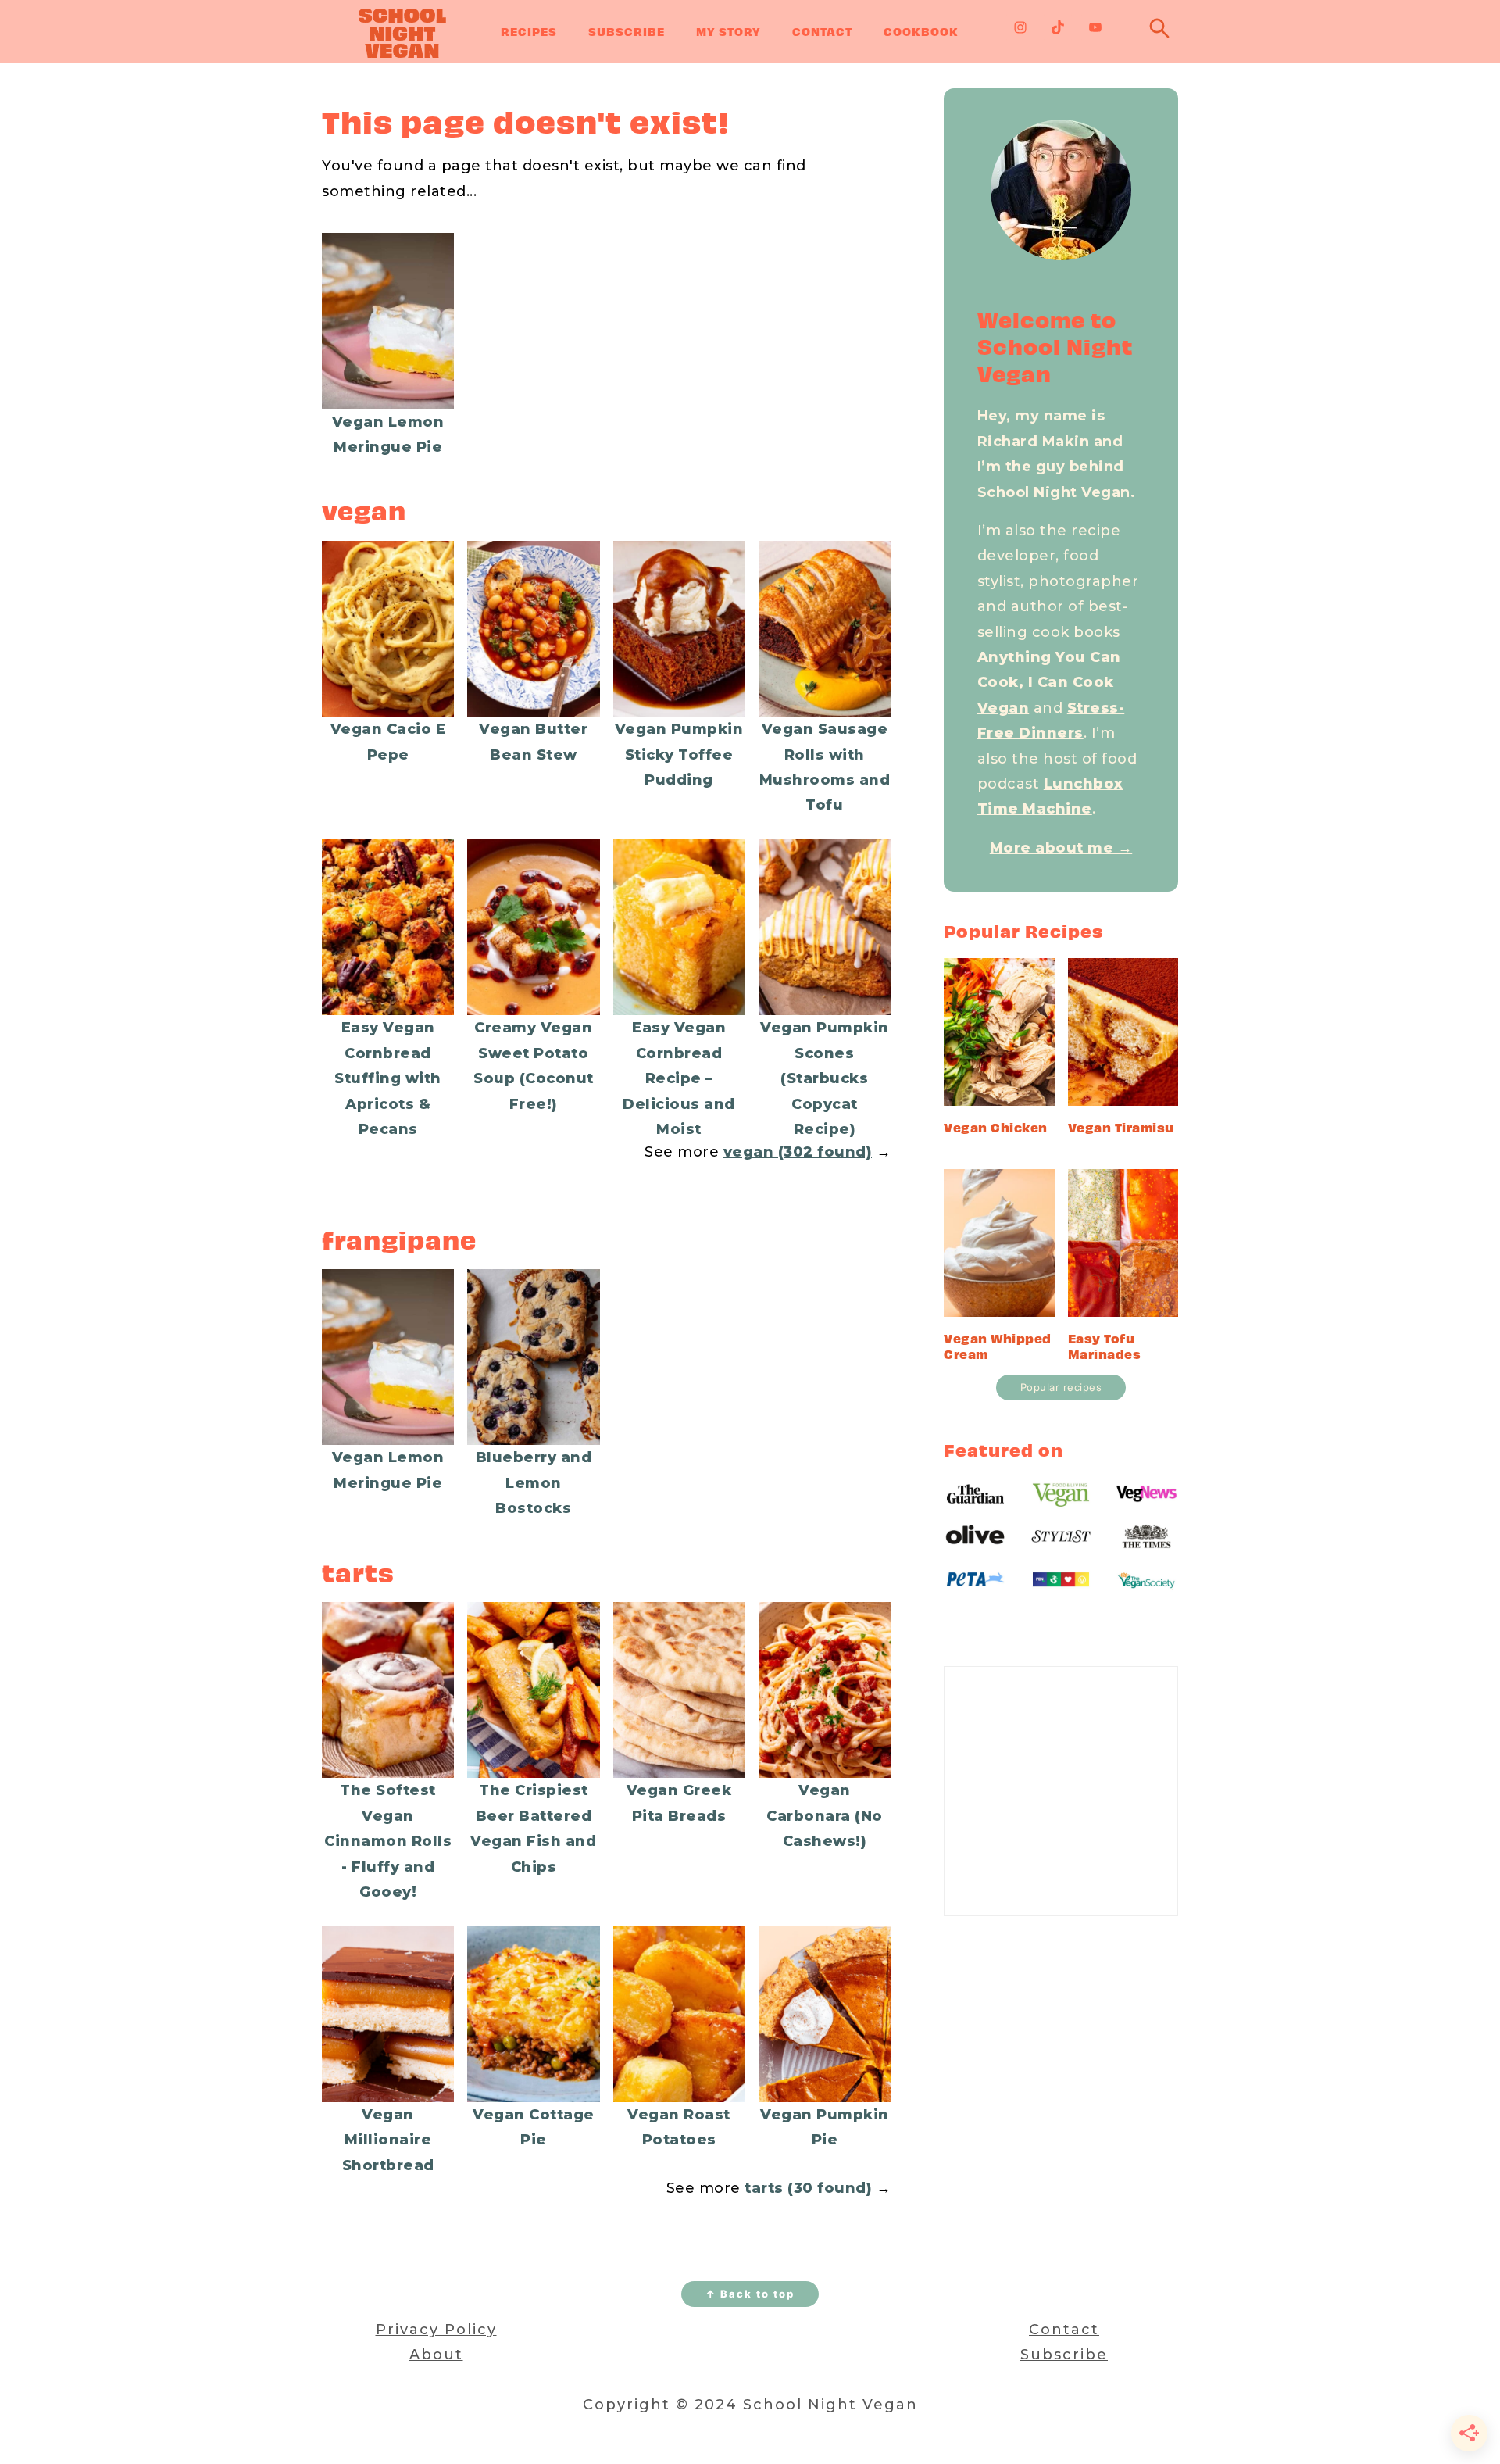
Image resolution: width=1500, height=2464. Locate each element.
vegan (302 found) (798, 1152)
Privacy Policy (436, 2330)
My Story (729, 31)
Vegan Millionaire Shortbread (388, 2140)
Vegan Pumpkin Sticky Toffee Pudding (679, 755)
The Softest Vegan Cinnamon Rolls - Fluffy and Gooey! (388, 1841)
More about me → (1061, 848)
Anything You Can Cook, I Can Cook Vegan (1049, 683)
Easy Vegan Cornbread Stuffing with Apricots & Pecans (388, 1078)
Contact (822, 31)
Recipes (529, 31)
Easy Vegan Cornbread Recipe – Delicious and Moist (679, 1078)
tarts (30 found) (808, 2188)
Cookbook (921, 31)
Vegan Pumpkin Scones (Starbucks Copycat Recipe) (825, 1078)
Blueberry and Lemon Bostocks (534, 1483)
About (436, 2355)
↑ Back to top (750, 2294)
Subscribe (627, 31)
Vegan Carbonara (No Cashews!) (825, 1816)
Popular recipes (1061, 1387)
